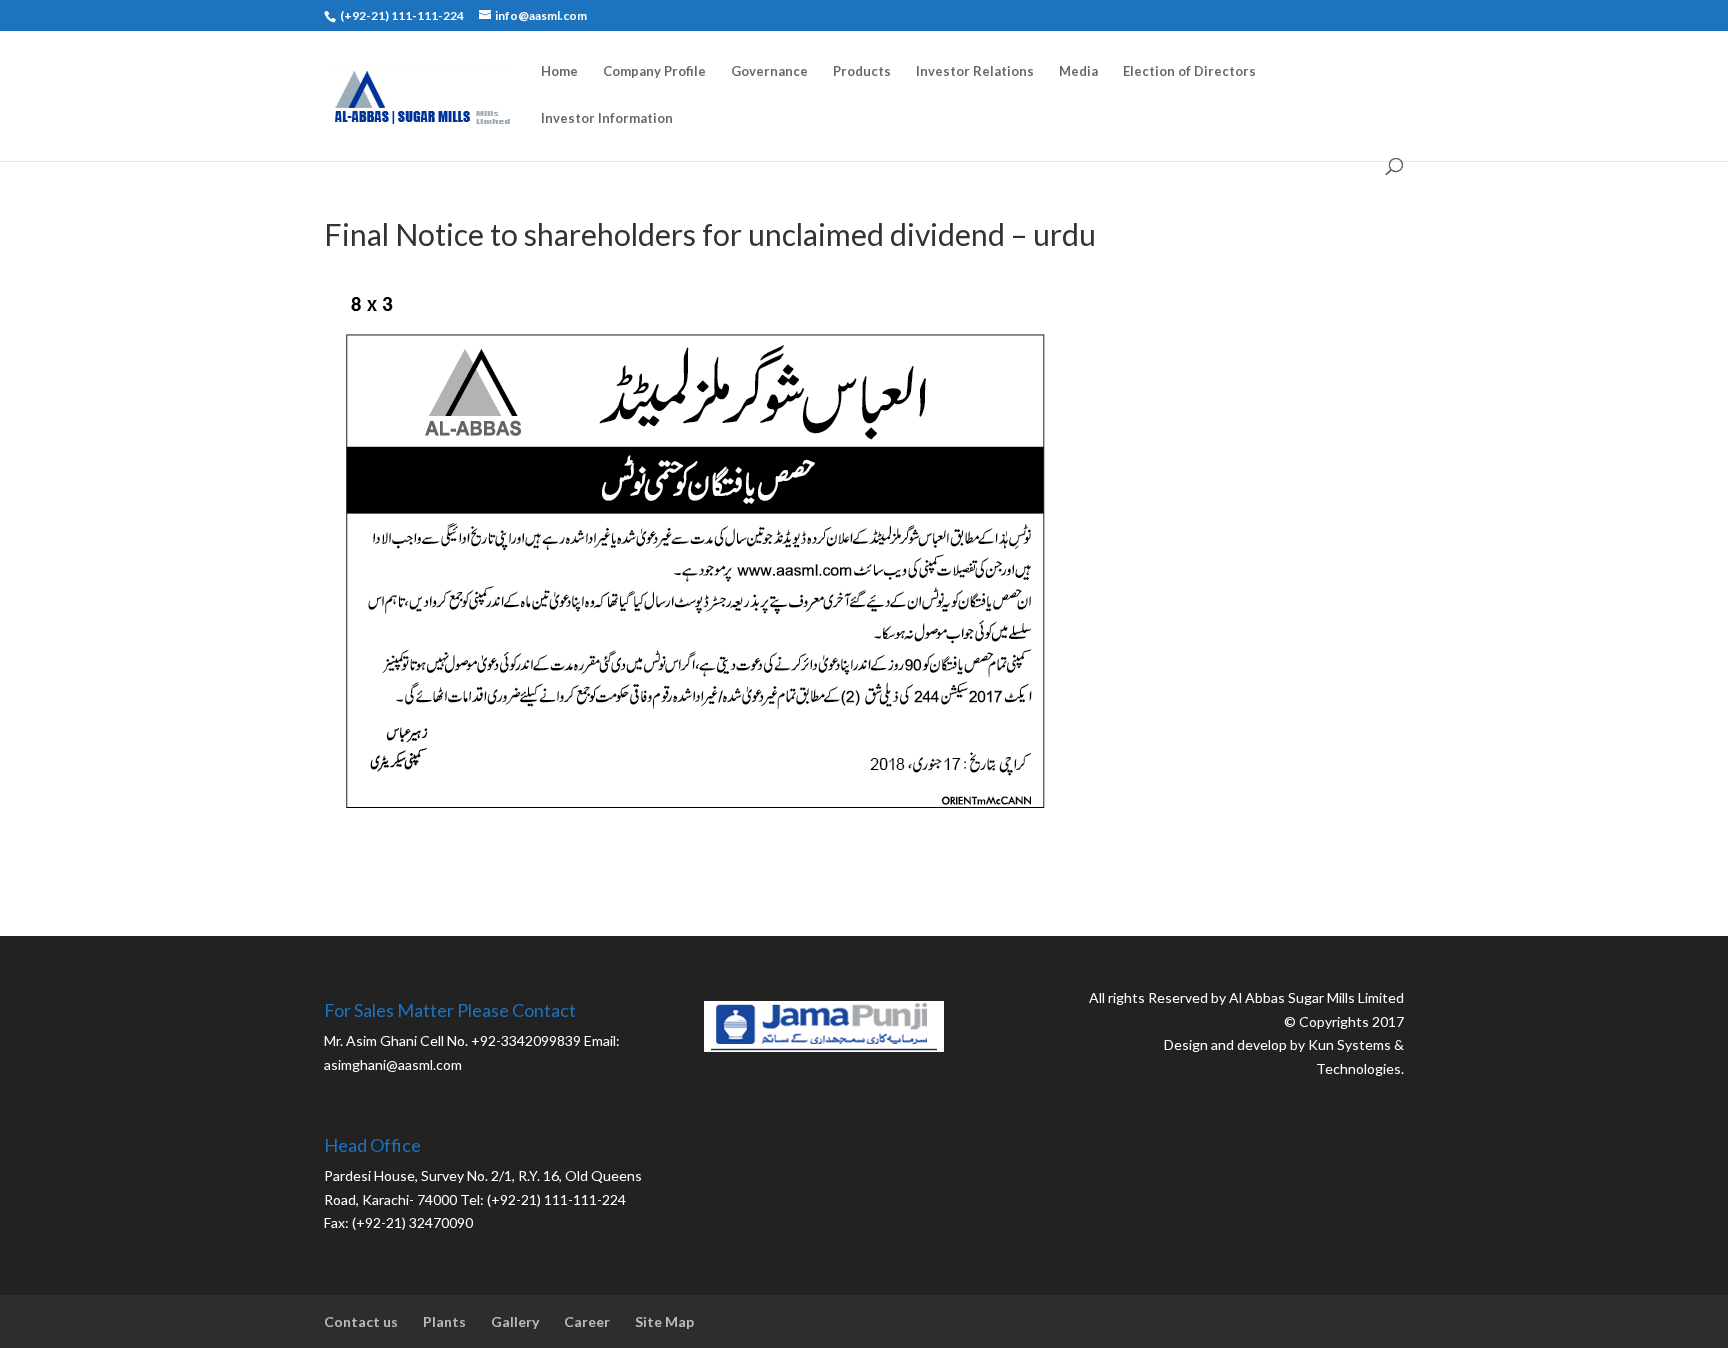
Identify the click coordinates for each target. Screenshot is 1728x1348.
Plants (444, 1321)
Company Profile (654, 71)
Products (862, 71)
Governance (769, 71)
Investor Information (607, 118)
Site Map (664, 1321)
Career (587, 1321)
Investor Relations (975, 71)
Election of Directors (1189, 71)
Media (1078, 71)
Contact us (361, 1321)
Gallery (515, 1321)
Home (559, 71)
